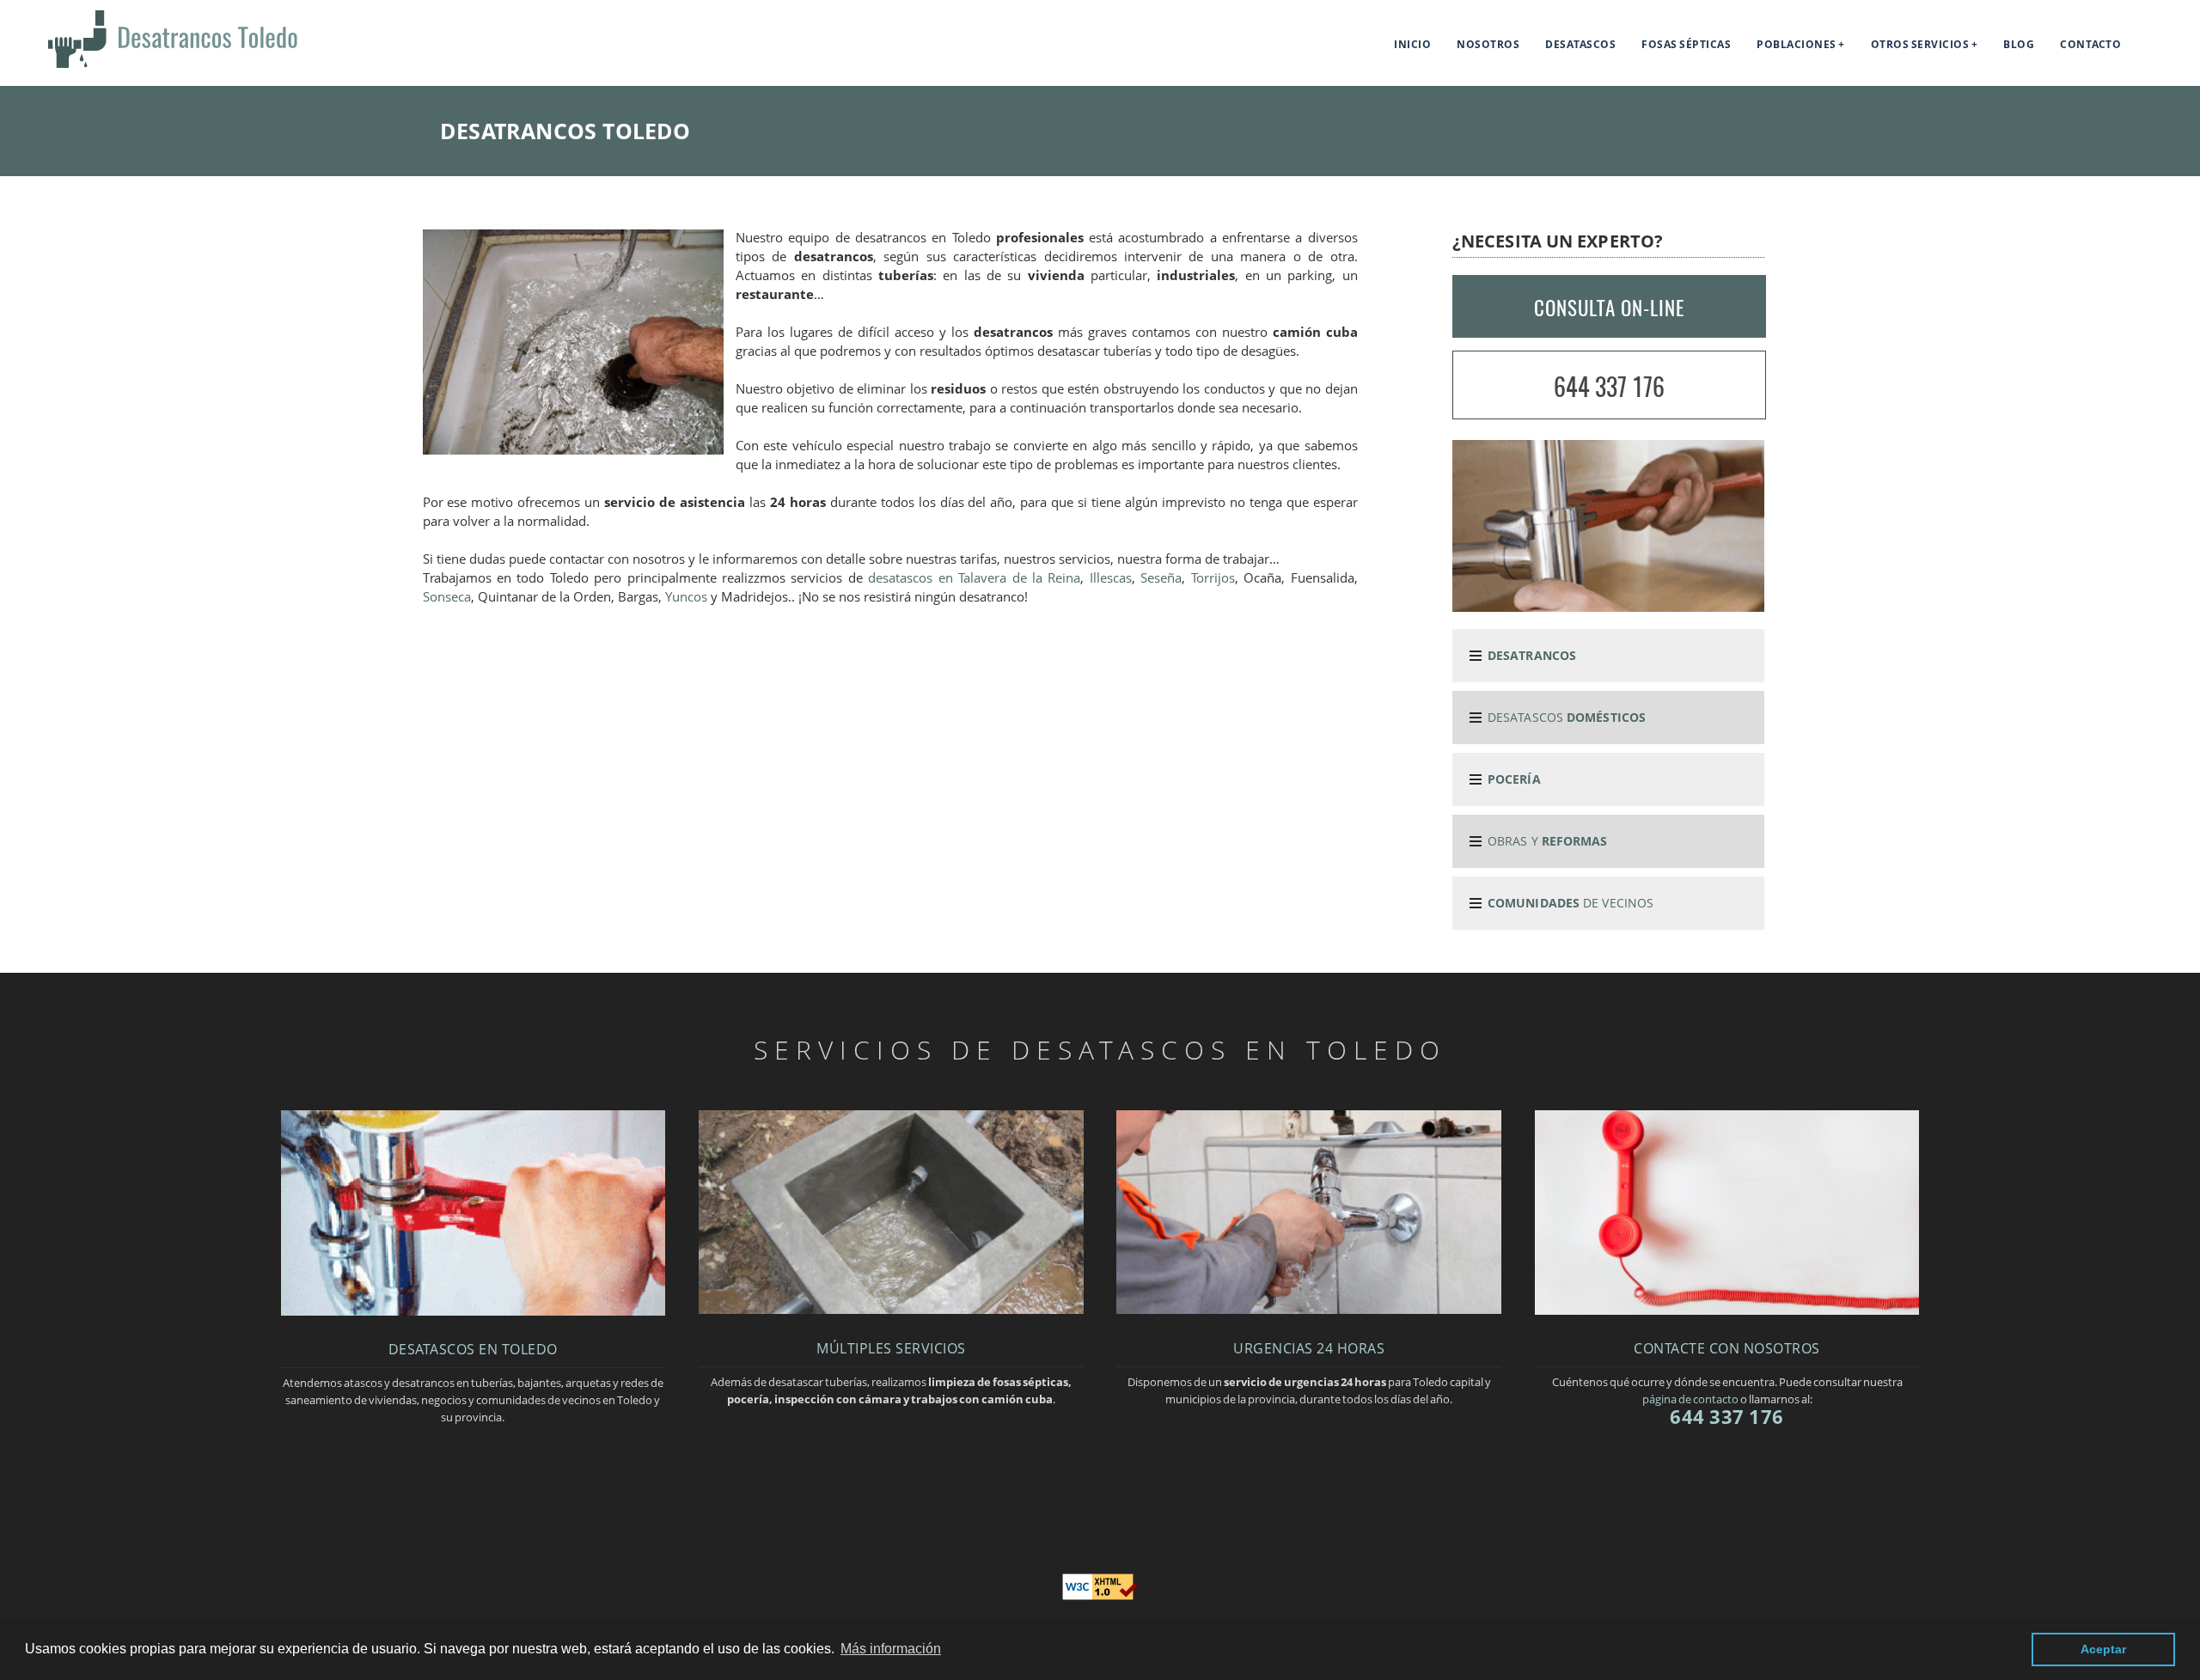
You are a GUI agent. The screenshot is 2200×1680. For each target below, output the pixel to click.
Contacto (2090, 44)
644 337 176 (1609, 386)
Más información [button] (891, 1649)
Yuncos (686, 597)
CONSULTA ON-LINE (1609, 308)
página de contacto (1690, 1399)
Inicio (1412, 44)
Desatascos (1580, 44)
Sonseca (447, 597)
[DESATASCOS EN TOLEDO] (473, 1310)
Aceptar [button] (2103, 1649)
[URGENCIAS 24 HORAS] (1308, 1309)
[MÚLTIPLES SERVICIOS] (891, 1309)
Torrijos (1213, 578)
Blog (2019, 44)
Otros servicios (1920, 44)
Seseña (1161, 578)
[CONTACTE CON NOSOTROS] (1727, 1310)
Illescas (1111, 578)
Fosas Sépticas (1686, 44)
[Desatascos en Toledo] (151, 68)
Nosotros (1488, 44)
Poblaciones (1797, 44)
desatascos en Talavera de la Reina (974, 578)
